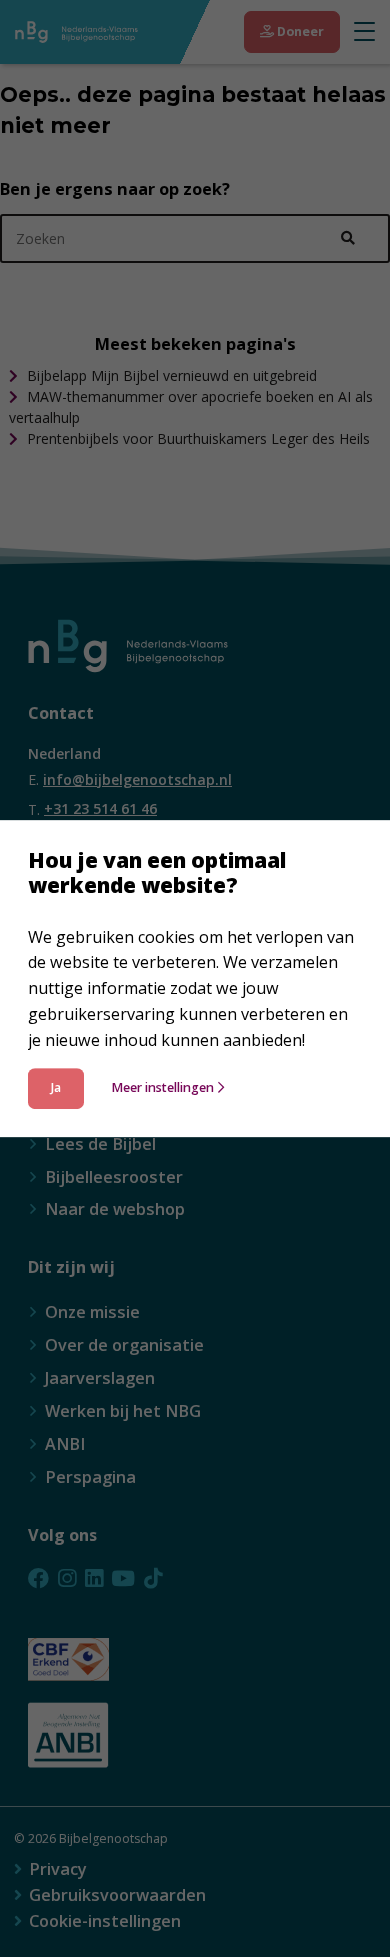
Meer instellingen (162, 1088)
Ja (56, 1088)
